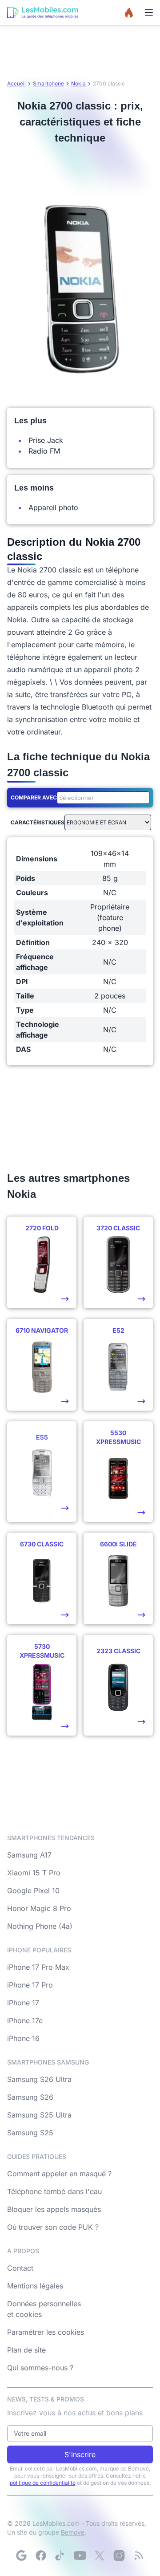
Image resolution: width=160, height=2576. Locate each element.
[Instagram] (119, 2556)
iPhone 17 (23, 2003)
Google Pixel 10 (33, 1890)
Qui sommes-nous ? (40, 2368)
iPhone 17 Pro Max (38, 1967)
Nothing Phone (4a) (40, 1926)
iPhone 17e (25, 2020)
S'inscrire (80, 2454)
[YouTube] (80, 2556)
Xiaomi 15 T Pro (34, 1873)
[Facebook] (41, 2556)
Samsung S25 (30, 2133)
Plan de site (26, 2350)
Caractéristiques (38, 822)
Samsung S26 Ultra (39, 2079)
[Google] (21, 2556)
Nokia (78, 83)
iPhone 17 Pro (30, 1985)
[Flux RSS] (139, 2556)
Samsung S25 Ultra (39, 2115)
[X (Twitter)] (100, 2556)
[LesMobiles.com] (43, 12)
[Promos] (129, 12)
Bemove (73, 2532)
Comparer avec (34, 797)
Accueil (16, 83)
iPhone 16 (23, 2038)
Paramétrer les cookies (46, 2332)
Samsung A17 (29, 1855)
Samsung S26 (30, 2097)
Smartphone (48, 83)
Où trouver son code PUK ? (53, 2227)
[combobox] (101, 798)
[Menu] (149, 12)
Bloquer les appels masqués (54, 2209)
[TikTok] (60, 2556)
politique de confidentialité (43, 2483)
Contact (20, 2268)
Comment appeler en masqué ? (59, 2174)
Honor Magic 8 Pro (39, 1908)
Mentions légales (35, 2286)
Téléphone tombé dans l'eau (54, 2191)
